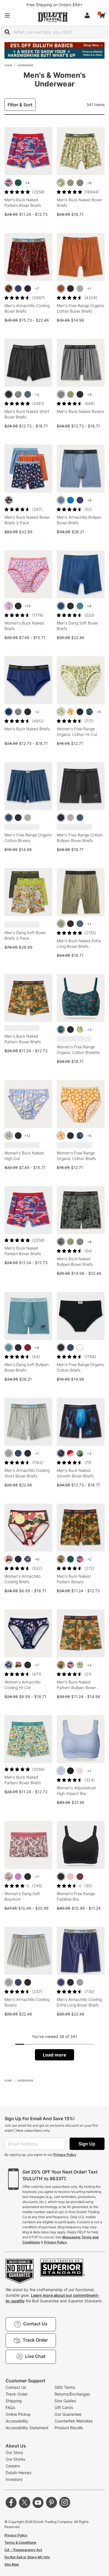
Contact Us (16, 2387)
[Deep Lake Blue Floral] (89, 712)
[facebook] (11, 2502)
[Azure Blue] (70, 500)
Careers (13, 2466)
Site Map (12, 2564)
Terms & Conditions (20, 2542)
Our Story (14, 2452)
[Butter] (9, 1136)
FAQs (10, 2407)
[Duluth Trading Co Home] (53, 17)
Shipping (14, 2401)
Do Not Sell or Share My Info (27, 2557)
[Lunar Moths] (28, 1559)
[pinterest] (51, 2502)
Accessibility (17, 2421)
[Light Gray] (9, 1453)
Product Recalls (69, 2428)
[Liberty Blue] (61, 606)
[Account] (88, 15)
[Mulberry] (80, 1877)
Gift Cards (64, 2407)
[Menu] (7, 15)
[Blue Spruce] (80, 606)
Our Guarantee (68, 2414)
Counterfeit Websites (74, 2421)
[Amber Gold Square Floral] (70, 712)
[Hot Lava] (9, 289)
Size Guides (65, 2401)
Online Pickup (18, 2414)
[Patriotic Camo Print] (9, 183)
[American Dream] (70, 1453)
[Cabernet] (28, 1348)
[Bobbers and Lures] (80, 1665)
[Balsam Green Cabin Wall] (61, 1242)
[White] (80, 1348)
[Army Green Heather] (70, 183)
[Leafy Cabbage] (61, 712)
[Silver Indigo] (61, 1771)
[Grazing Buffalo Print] (18, 183)
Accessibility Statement (27, 2428)
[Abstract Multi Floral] (9, 1559)
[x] (25, 2502)
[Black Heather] (80, 183)
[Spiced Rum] (61, 289)
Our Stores (15, 2459)
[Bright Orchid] (18, 1877)
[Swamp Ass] (80, 1453)
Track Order (17, 2394)
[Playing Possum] (9, 606)
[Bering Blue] (18, 289)
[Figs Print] (9, 1877)
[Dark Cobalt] (9, 712)
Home (8, 65)
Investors (14, 2479)
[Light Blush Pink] (70, 1877)
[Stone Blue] (61, 500)
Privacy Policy (65, 2155)
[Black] (28, 289)
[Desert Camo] (61, 1559)
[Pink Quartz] (80, 1771)
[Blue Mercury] (28, 394)
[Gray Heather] (80, 289)
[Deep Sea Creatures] (61, 1453)
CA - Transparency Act (23, 2550)
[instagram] (65, 2502)
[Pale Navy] (9, 818)
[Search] (7, 32)
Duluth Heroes (18, 2473)
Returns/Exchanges (72, 2394)
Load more (54, 2055)
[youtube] (38, 2502)
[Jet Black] (70, 1771)
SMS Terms (65, 2387)
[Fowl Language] (61, 183)
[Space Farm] (9, 500)
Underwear (25, 65)
